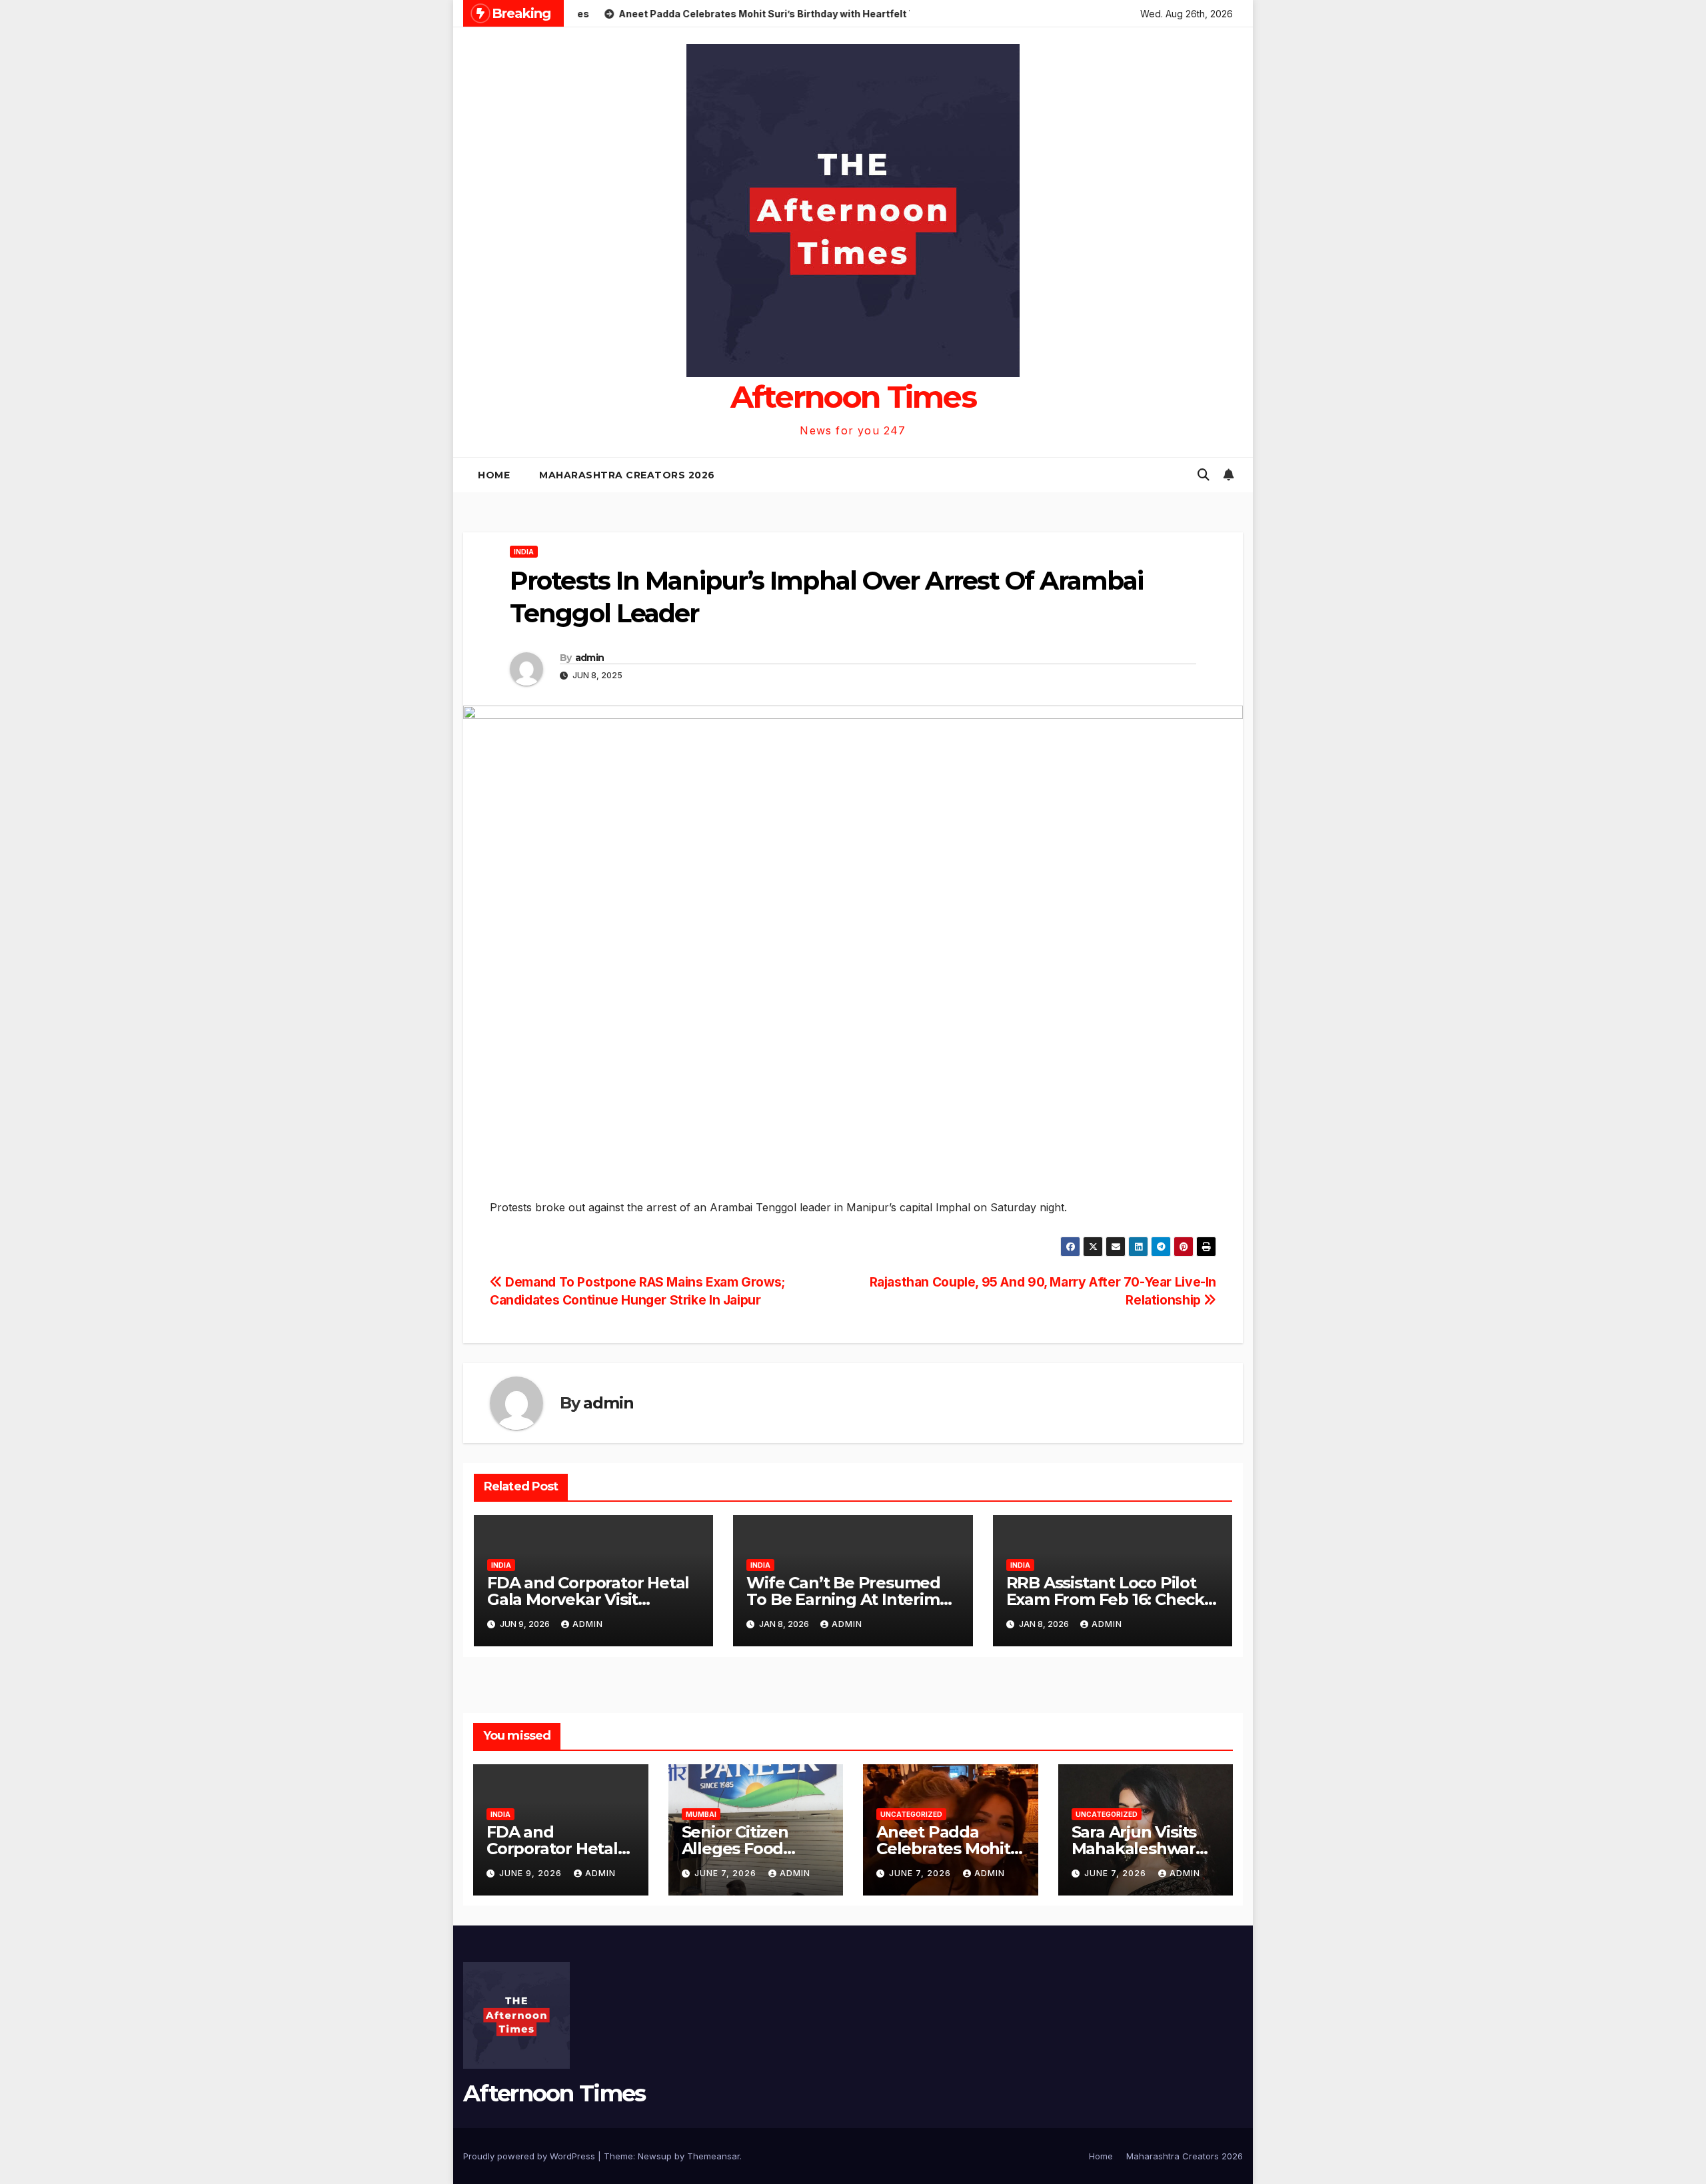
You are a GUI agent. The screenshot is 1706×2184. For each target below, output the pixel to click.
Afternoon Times (853, 397)
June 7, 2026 (727, 1873)
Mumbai (701, 1814)
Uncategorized (911, 1814)
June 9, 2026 (532, 1873)
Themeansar (713, 2156)
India (524, 552)
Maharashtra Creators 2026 (627, 475)
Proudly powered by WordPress (530, 2156)
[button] (1204, 475)
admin (590, 658)
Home (494, 475)
